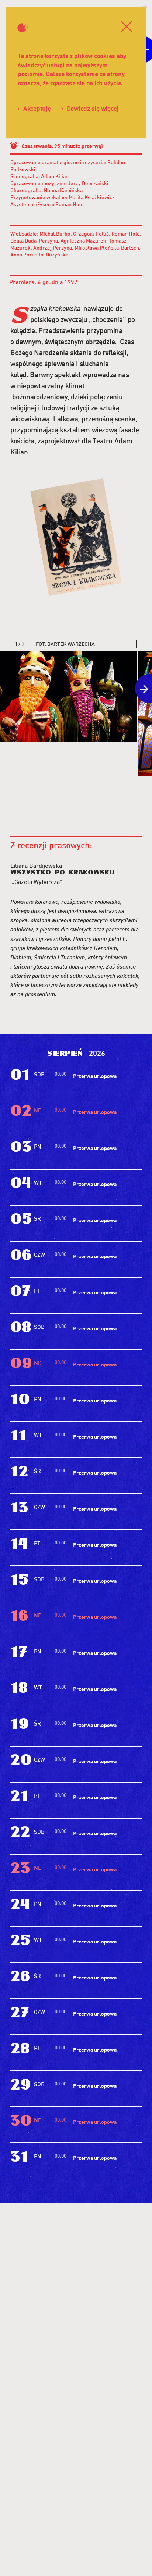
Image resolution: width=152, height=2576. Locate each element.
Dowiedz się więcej (93, 108)
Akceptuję (37, 108)
